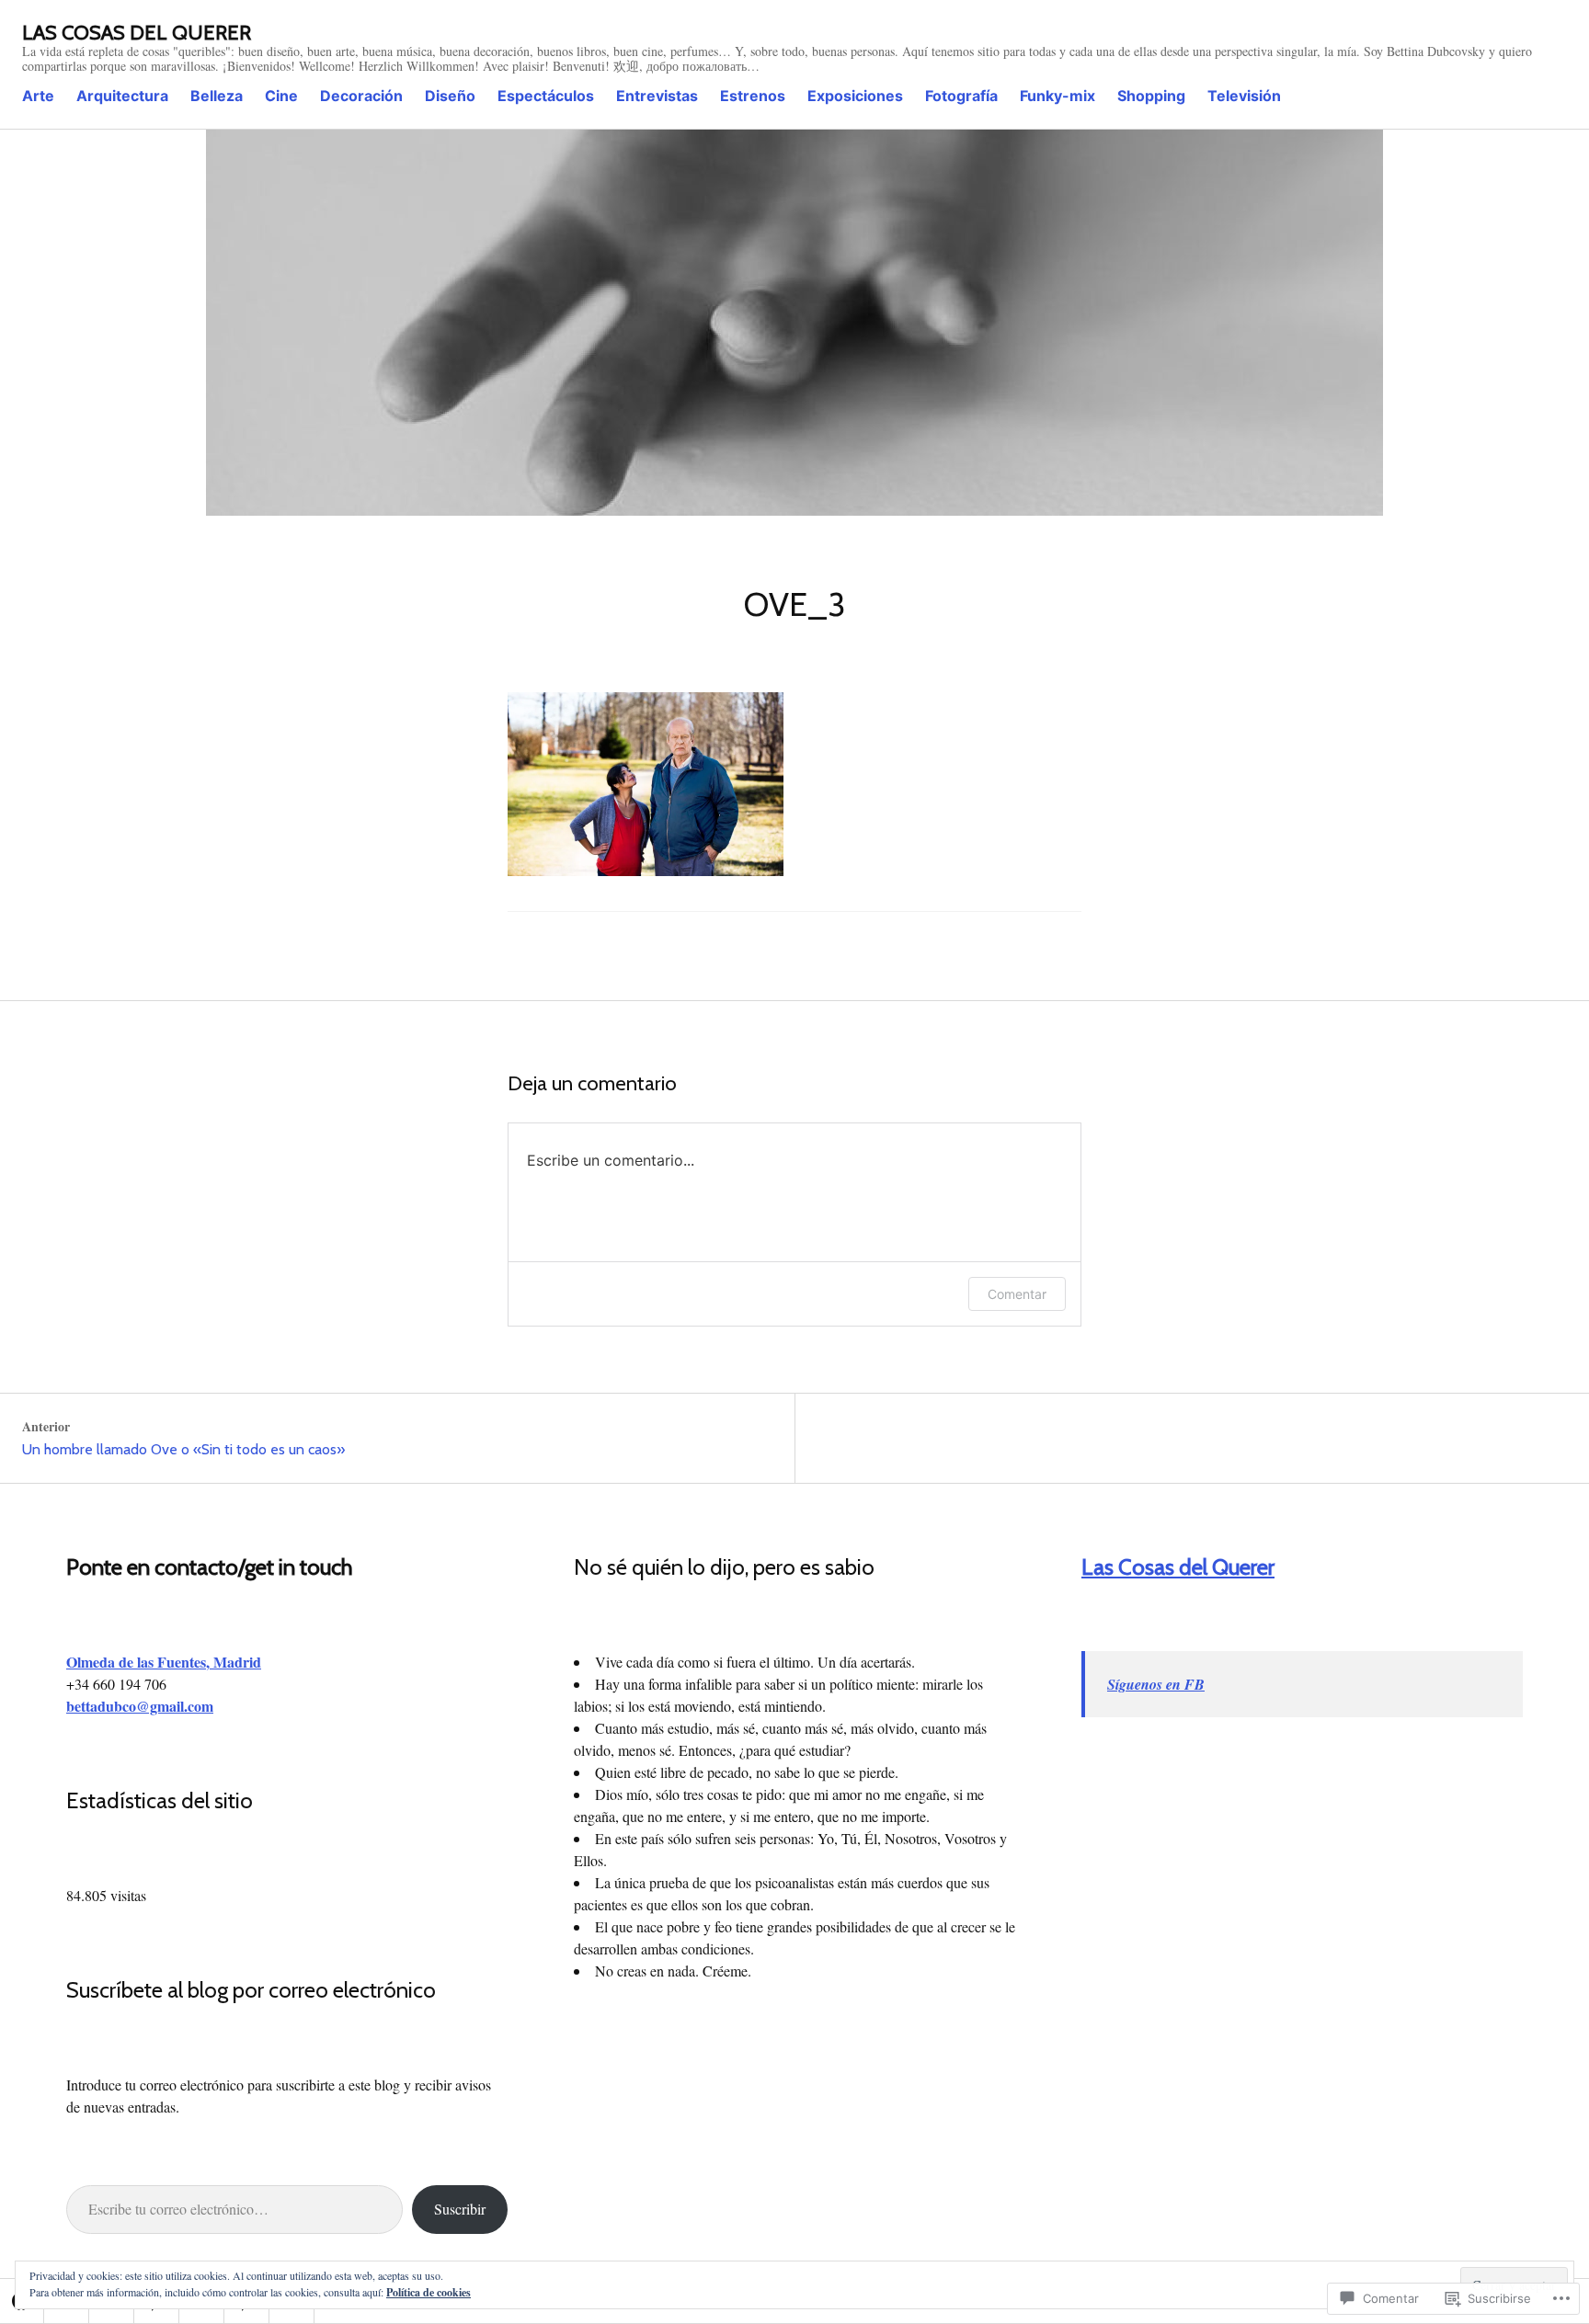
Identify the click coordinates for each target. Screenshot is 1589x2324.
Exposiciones (855, 96)
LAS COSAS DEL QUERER (137, 33)
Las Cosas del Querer (1178, 1567)
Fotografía (961, 96)
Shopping (1151, 96)
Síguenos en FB (1156, 1684)
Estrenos (753, 96)
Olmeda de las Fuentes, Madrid (164, 1662)
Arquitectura (122, 96)
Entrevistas (657, 96)
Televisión (1244, 96)
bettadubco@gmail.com (140, 1706)
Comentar (1017, 1294)
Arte (38, 96)
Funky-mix (1057, 96)
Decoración (361, 96)
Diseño (450, 96)
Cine (281, 96)
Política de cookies (429, 2292)
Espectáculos (546, 96)
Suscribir (460, 2209)
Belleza (217, 96)
